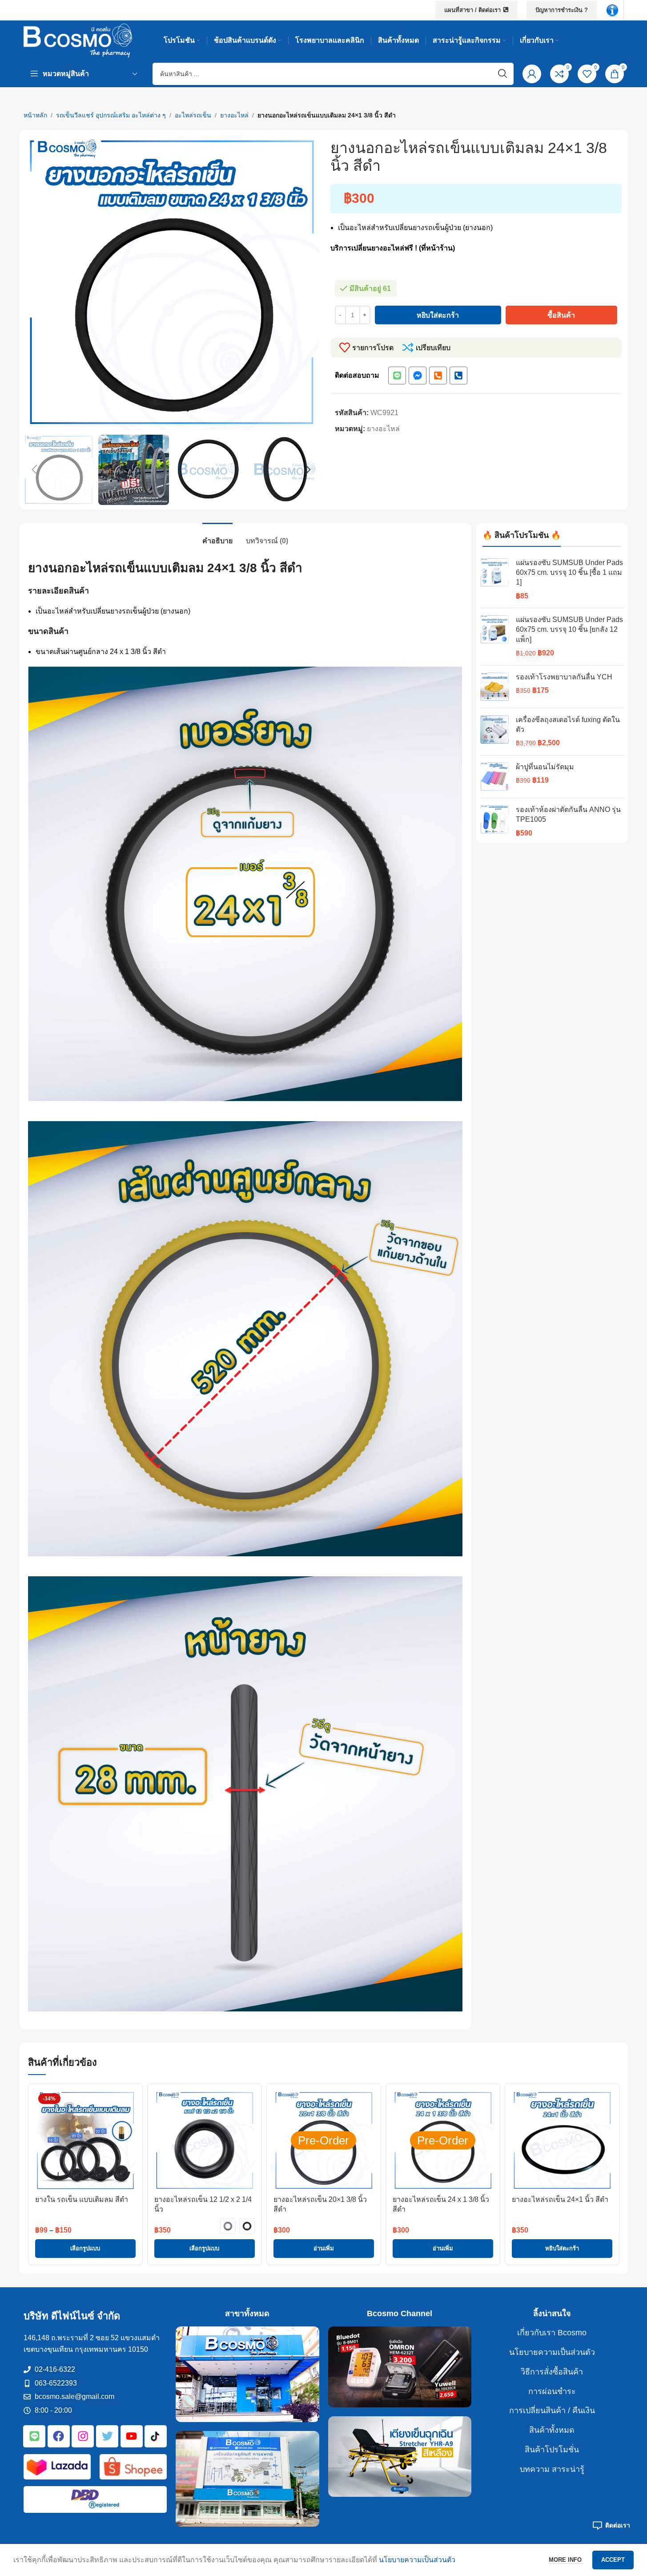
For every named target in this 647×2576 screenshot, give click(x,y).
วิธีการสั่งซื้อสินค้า (552, 2372)
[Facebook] (59, 2436)
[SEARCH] (502, 74)
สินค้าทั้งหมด (552, 2430)
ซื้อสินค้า (561, 315)
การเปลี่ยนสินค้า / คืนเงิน (552, 2410)
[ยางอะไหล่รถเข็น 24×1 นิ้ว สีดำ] (562, 2140)
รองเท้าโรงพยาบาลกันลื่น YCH (564, 677)
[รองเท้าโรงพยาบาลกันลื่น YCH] (495, 687)
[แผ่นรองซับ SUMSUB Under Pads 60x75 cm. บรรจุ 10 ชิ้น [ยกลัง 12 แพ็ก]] (495, 637)
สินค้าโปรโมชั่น (552, 2450)
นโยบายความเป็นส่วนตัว (552, 2352)
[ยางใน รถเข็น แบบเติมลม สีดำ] (85, 2140)
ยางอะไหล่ (234, 115)
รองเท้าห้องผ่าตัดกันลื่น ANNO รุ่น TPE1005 (568, 814)
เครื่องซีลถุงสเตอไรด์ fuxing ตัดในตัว (568, 725)
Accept (613, 2560)
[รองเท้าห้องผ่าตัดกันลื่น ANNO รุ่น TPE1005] (495, 822)
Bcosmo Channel (400, 2314)
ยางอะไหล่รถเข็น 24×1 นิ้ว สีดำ (560, 2199)
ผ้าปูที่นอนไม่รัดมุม (545, 767)
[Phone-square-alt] (438, 375)
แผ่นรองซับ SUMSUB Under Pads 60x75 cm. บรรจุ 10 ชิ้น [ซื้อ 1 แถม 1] (569, 573)
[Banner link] (247, 2374)
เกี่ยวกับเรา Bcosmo (552, 2333)
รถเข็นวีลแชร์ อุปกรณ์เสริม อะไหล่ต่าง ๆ (111, 115)
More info (566, 2560)
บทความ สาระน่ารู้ (552, 2469)
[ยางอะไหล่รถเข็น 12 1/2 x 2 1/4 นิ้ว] (205, 2140)
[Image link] (612, 10)
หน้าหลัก (35, 115)
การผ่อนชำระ (552, 2391)
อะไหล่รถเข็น (193, 115)
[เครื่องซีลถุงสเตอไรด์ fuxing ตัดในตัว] (495, 732)
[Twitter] (107, 2436)
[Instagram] (83, 2436)
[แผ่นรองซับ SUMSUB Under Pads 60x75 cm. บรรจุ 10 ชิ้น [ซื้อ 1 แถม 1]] (495, 580)
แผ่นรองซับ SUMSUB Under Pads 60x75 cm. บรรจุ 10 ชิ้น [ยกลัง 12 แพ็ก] (569, 630)
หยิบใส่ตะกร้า (438, 315)
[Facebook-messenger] (418, 375)
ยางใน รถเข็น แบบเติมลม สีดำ (82, 2199)
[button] (35, 470)
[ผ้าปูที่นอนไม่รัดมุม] (495, 777)
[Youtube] (132, 2436)
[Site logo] (78, 40)
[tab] (217, 536)
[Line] (397, 375)
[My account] (532, 74)
